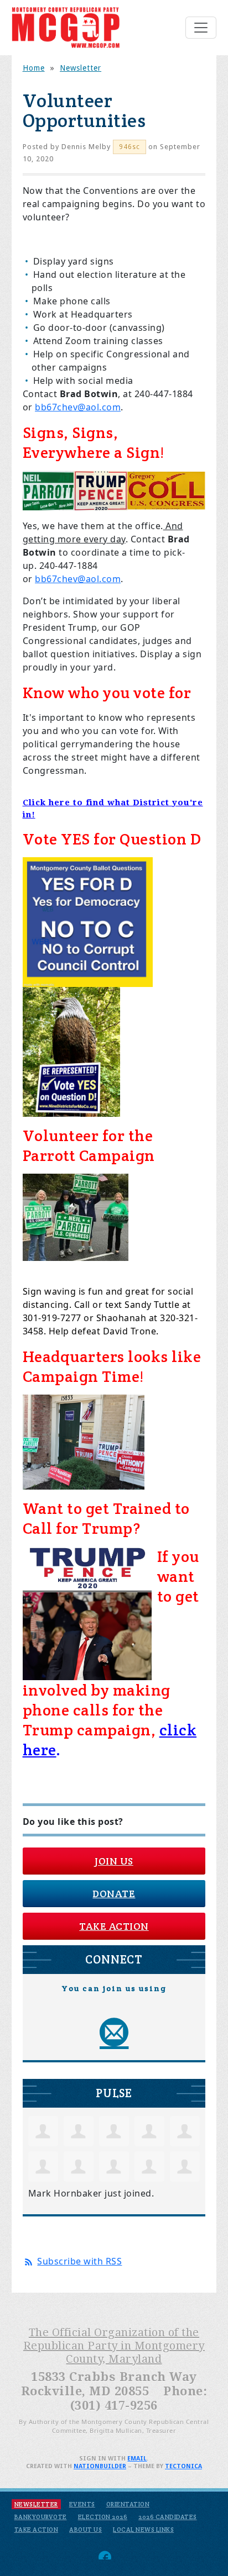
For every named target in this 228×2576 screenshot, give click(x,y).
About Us (85, 2530)
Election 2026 (103, 2517)
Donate (114, 1894)
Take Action (114, 1926)
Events (82, 2504)
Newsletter (81, 68)
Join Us (114, 1861)
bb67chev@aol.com (78, 407)
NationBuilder (100, 2466)
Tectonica (183, 2466)
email (137, 2459)
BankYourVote (41, 2517)
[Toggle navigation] (201, 28)
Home (34, 68)
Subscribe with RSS (79, 2261)
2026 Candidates (168, 2517)
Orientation (128, 2504)
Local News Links (143, 2530)
